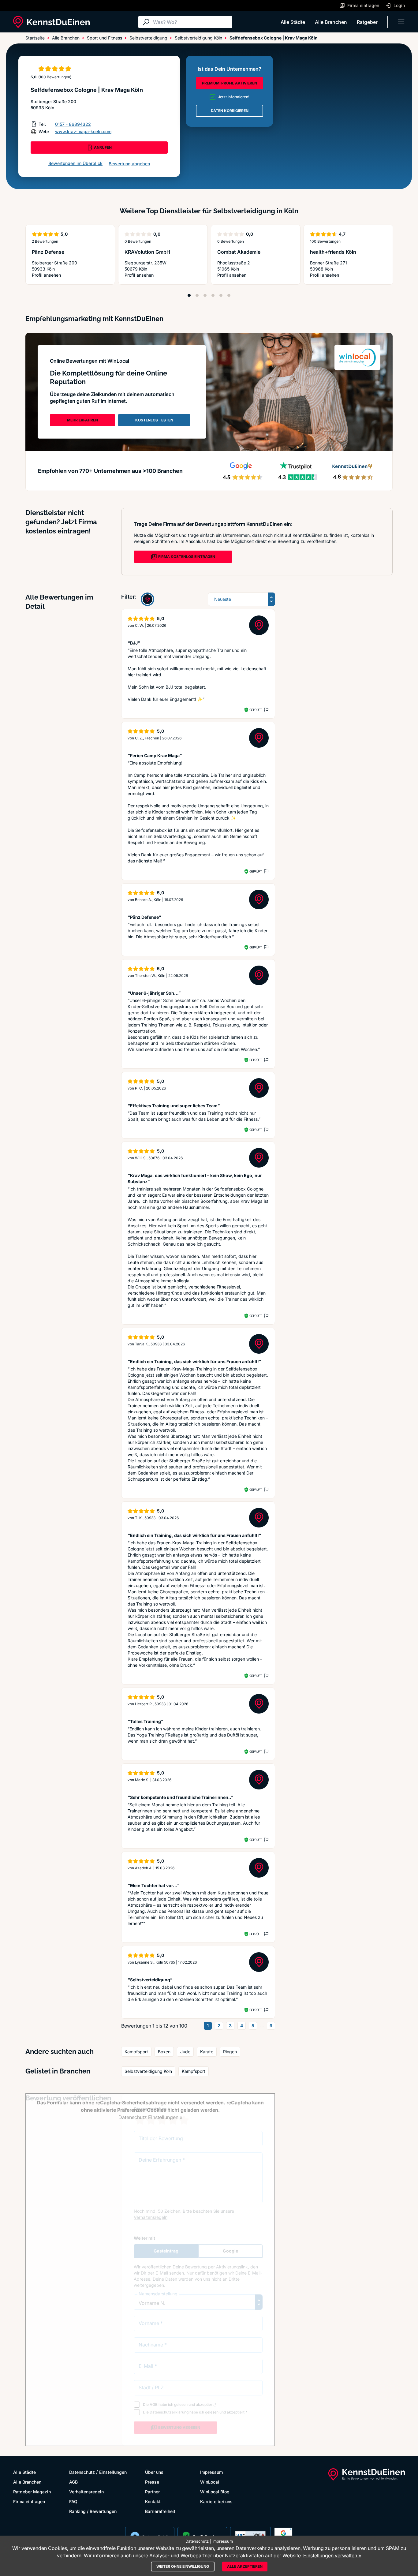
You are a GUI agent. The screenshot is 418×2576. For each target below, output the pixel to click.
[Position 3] (205, 295)
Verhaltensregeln (86, 2492)
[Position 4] (213, 295)
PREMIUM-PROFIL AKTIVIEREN (230, 83)
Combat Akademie (239, 252)
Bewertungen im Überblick (75, 163)
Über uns (154, 2472)
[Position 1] (189, 295)
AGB (73, 2482)
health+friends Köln (333, 252)
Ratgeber (367, 22)
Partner (152, 2492)
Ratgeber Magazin (32, 2492)
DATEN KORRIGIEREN (230, 111)
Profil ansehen (47, 275)
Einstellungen (113, 2472)
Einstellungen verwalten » (332, 2555)
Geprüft (256, 710)
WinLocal (210, 2482)
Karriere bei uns (216, 2501)
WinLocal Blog (215, 2492)
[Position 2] (197, 295)
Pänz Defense (48, 252)
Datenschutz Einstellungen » (150, 2117)
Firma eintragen (29, 2501)
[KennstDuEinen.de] (51, 22)
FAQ (73, 2501)
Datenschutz (82, 2472)
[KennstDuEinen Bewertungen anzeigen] (147, 599)
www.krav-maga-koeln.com (83, 131)
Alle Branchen (331, 22)
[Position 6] (229, 295)
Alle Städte (293, 22)
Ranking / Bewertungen (93, 2511)
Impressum (211, 2472)
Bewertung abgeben (129, 164)
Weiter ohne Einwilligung (183, 2566)
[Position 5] (221, 295)
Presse (152, 2482)
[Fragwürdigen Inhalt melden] (266, 710)
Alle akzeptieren (245, 2566)
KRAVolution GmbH (147, 252)
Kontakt (153, 2501)
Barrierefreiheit (160, 2511)
